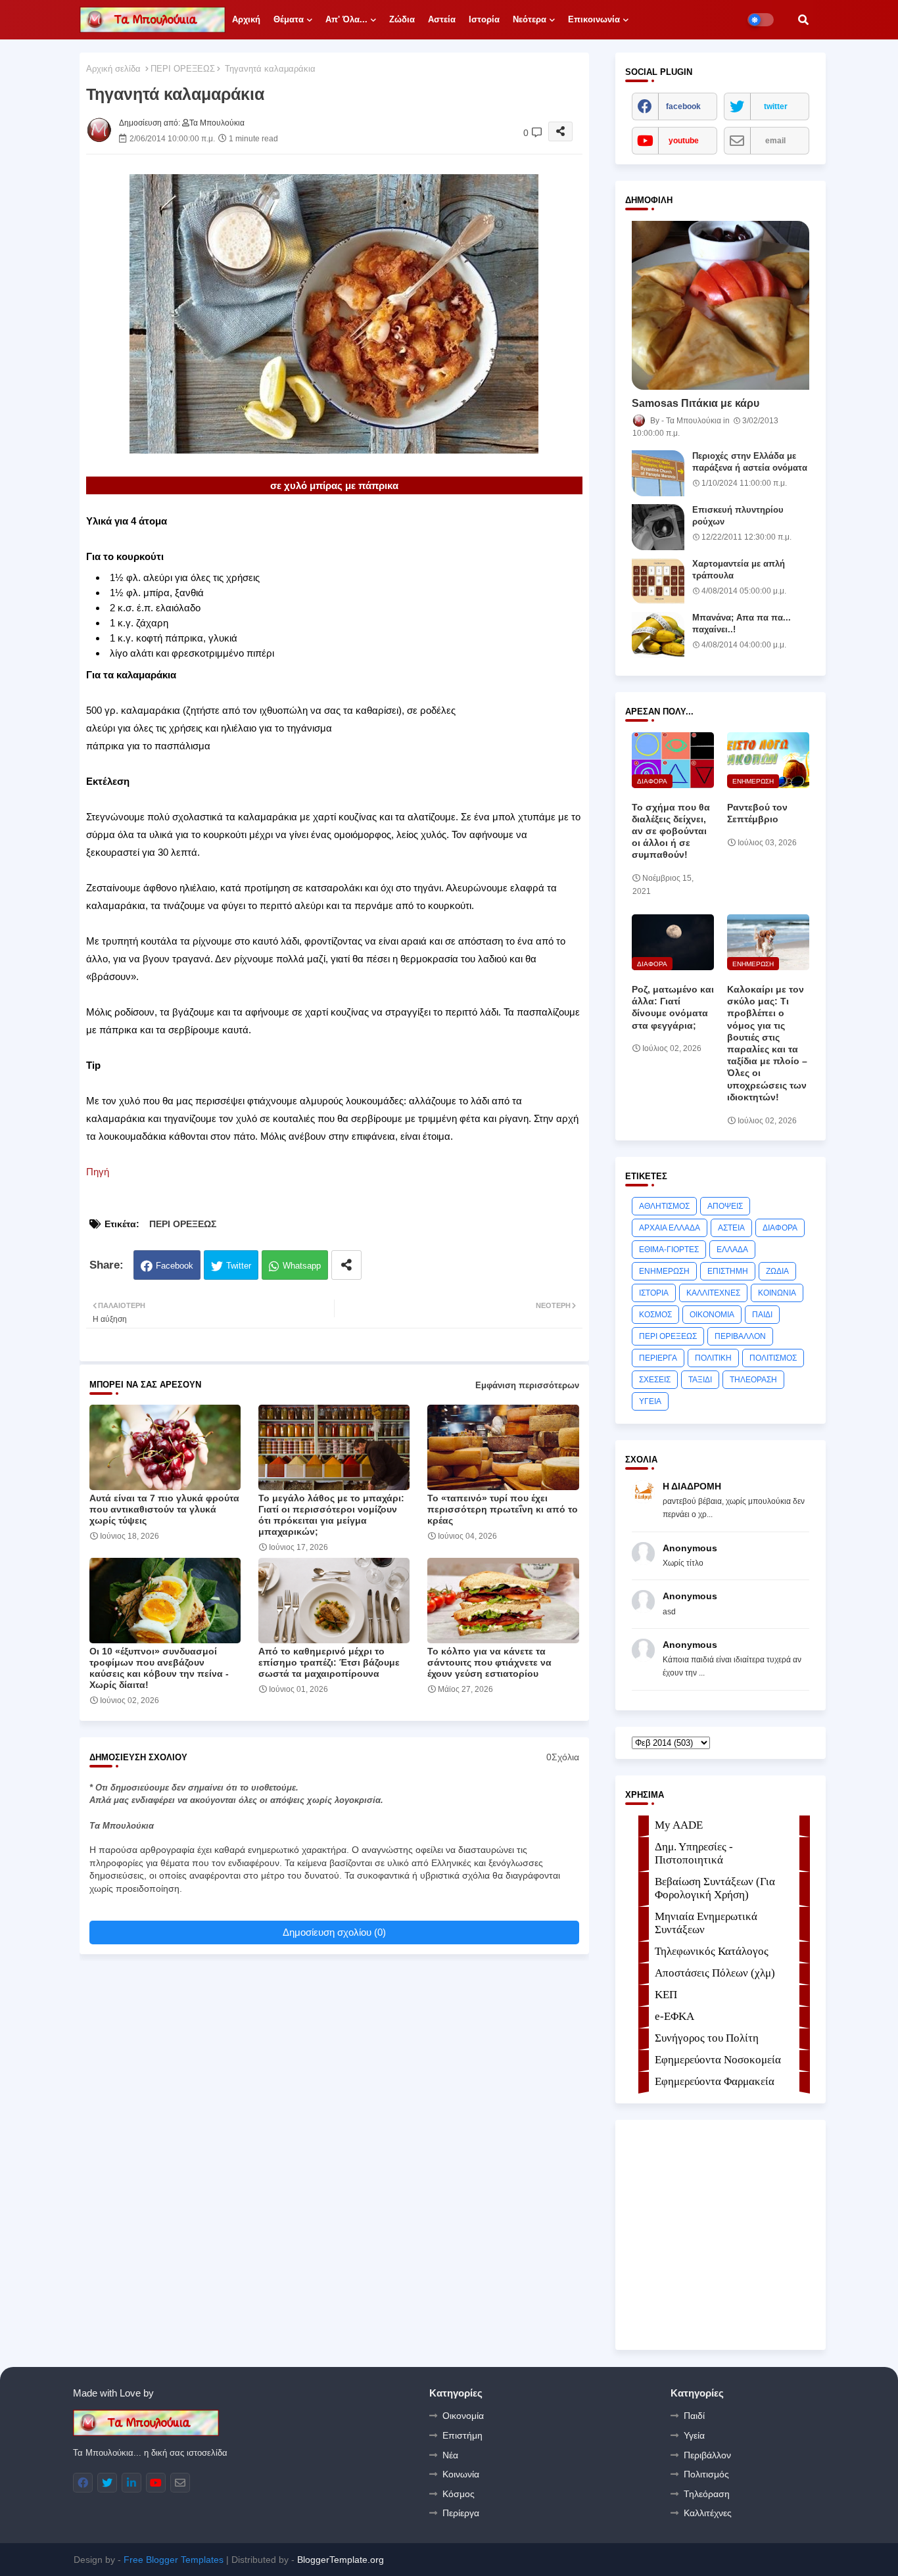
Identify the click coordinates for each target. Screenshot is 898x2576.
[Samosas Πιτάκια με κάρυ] (721, 305)
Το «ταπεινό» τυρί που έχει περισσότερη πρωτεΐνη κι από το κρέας (503, 1509)
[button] (803, 20)
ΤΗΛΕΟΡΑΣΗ (753, 1380)
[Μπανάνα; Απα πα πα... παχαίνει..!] (658, 635)
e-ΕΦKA (674, 2016)
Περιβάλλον (707, 2455)
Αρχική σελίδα (113, 69)
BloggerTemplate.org (341, 2560)
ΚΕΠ (666, 1995)
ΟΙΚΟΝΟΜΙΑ (712, 1315)
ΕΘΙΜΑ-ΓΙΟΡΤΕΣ (669, 1250)
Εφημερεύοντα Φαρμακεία (715, 2081)
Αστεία (442, 19)
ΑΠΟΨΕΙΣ (725, 1206)
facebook (683, 106)
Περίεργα (461, 2513)
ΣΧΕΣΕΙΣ (655, 1380)
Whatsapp (302, 1266)
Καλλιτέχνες (708, 2513)
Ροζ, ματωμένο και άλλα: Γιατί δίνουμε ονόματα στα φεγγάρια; (673, 1007)
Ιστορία (484, 19)
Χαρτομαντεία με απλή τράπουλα (739, 570)
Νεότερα (530, 19)
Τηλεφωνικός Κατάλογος (712, 1951)
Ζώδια (402, 19)
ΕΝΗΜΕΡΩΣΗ (664, 1271)
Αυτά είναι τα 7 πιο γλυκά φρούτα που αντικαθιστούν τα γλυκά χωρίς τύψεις (164, 1509)
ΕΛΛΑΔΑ (732, 1250)
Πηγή (98, 1172)
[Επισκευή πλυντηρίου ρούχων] (658, 527)
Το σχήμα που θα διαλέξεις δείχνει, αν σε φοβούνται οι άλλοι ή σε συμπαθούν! (671, 831)
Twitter (239, 1266)
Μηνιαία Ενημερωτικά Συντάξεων (706, 1923)
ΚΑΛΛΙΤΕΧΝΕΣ (713, 1293)
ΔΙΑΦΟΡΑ (780, 1228)
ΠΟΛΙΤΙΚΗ (713, 1358)
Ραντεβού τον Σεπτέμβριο (757, 813)
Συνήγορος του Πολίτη (707, 2038)
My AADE (679, 1825)
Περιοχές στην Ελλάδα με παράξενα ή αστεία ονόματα (750, 462)
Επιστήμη (462, 2435)
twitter (776, 106)
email (775, 141)
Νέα (450, 2455)
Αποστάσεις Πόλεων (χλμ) (715, 1973)
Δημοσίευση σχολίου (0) (334, 1932)
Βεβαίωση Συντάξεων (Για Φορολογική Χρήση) (715, 1888)
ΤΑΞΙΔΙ (700, 1380)
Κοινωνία (461, 2474)
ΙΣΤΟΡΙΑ (654, 1293)
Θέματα (289, 19)
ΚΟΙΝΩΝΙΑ (777, 1293)
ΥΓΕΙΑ (650, 1401)
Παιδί (694, 2416)
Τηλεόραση (707, 2494)
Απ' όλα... (346, 19)
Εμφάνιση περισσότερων (527, 1385)
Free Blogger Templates (174, 2560)
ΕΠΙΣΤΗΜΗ (728, 1271)
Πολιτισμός (706, 2474)
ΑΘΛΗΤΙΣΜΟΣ (664, 1206)
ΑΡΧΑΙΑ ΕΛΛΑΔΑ (670, 1228)
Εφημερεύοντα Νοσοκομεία (718, 2060)
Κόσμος (459, 2494)
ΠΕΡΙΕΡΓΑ (658, 1358)
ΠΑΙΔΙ (762, 1315)
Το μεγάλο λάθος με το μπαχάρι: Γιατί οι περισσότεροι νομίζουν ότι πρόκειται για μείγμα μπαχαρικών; (331, 1515)
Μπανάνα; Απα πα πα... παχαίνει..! (742, 623)
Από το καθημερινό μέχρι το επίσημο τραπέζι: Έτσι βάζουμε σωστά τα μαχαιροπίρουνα (329, 1662)
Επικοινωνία (594, 19)
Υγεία (694, 2435)
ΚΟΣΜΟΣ (655, 1315)
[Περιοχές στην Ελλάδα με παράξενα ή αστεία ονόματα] (658, 473)
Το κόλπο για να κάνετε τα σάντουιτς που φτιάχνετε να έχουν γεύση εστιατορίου (489, 1662)
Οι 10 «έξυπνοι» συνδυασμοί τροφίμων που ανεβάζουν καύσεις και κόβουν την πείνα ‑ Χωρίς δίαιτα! (159, 1668)
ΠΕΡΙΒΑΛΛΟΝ (740, 1336)
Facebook (175, 1266)
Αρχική (246, 19)
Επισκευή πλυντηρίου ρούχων (738, 516)
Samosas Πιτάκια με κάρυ (696, 403)
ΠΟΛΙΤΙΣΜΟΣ (773, 1358)
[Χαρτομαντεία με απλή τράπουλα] (658, 581)
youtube (684, 141)
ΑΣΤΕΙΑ (731, 1228)
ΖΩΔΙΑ (777, 1271)
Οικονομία (463, 2416)
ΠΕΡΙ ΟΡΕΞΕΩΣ (183, 69)
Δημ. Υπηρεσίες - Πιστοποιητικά (694, 1853)
